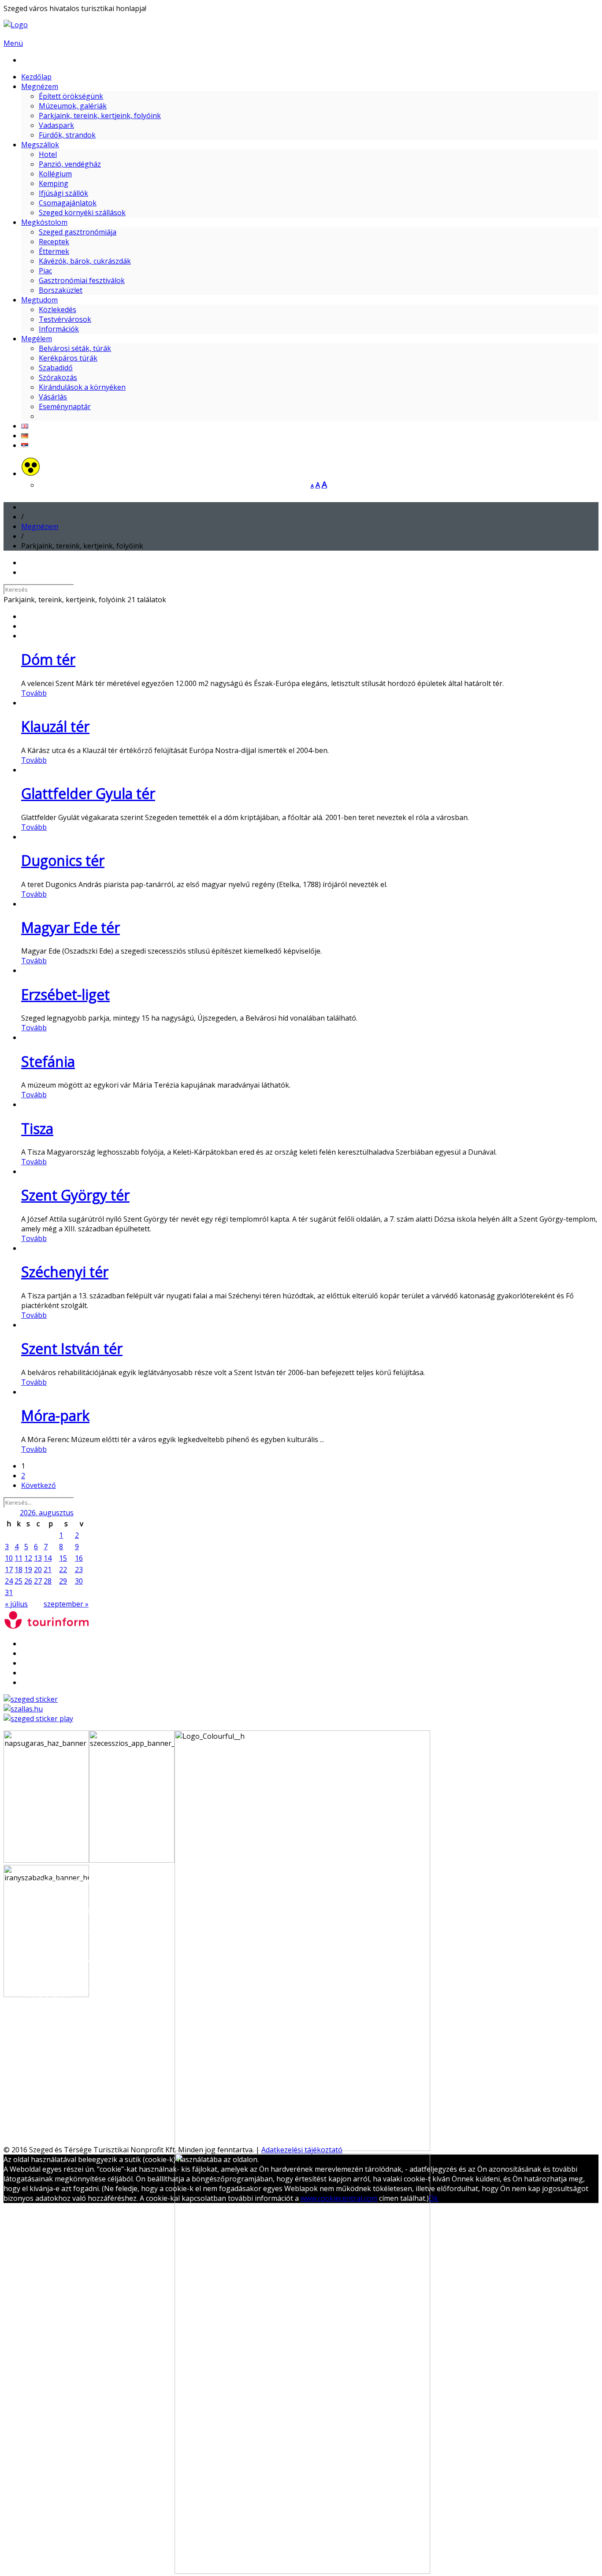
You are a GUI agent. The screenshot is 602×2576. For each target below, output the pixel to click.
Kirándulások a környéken (82, 387)
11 (19, 1558)
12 (28, 1558)
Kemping (54, 183)
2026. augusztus (47, 1513)
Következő (39, 1485)
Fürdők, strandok (67, 135)
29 (63, 1581)
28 (48, 1581)
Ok (433, 2198)
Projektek (55, 2123)
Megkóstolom (44, 222)
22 (63, 1569)
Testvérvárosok (65, 319)
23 (79, 1569)
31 (9, 1592)
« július (16, 1604)
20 (38, 1569)
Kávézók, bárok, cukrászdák (85, 261)
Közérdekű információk (77, 2114)
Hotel (48, 154)
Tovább (34, 693)
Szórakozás (58, 377)
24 (9, 1581)
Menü (13, 43)
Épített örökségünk (71, 96)
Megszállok (40, 145)
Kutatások (56, 2094)
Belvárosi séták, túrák (75, 348)
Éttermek (54, 251)
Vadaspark (56, 125)
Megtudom (39, 300)
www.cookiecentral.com (339, 2198)
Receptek (54, 242)
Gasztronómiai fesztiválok (82, 280)
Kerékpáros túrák (68, 358)
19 (28, 1569)
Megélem (37, 339)
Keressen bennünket (44, 2140)
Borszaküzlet (61, 290)
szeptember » (66, 1604)
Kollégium (55, 174)
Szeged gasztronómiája (78, 232)
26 (28, 1581)
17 (9, 1569)
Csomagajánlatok (68, 203)
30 (79, 1581)
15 (63, 1558)
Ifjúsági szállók (63, 193)
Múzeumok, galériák (73, 106)
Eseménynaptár (65, 406)
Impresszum (59, 2104)
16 (79, 1558)
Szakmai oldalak (48, 2065)
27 (38, 1581)
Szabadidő (56, 368)
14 (48, 1558)
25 (19, 1581)
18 (19, 1569)
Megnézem (40, 86)
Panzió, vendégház (70, 164)
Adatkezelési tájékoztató (302, 2150)
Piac (45, 271)
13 (38, 1558)
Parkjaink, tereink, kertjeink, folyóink (100, 116)
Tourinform (58, 2084)
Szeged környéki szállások (82, 212)
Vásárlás (53, 397)
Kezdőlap (36, 77)
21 (48, 1569)
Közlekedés (58, 309)
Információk (59, 329)
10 (9, 1558)
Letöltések (56, 2075)
